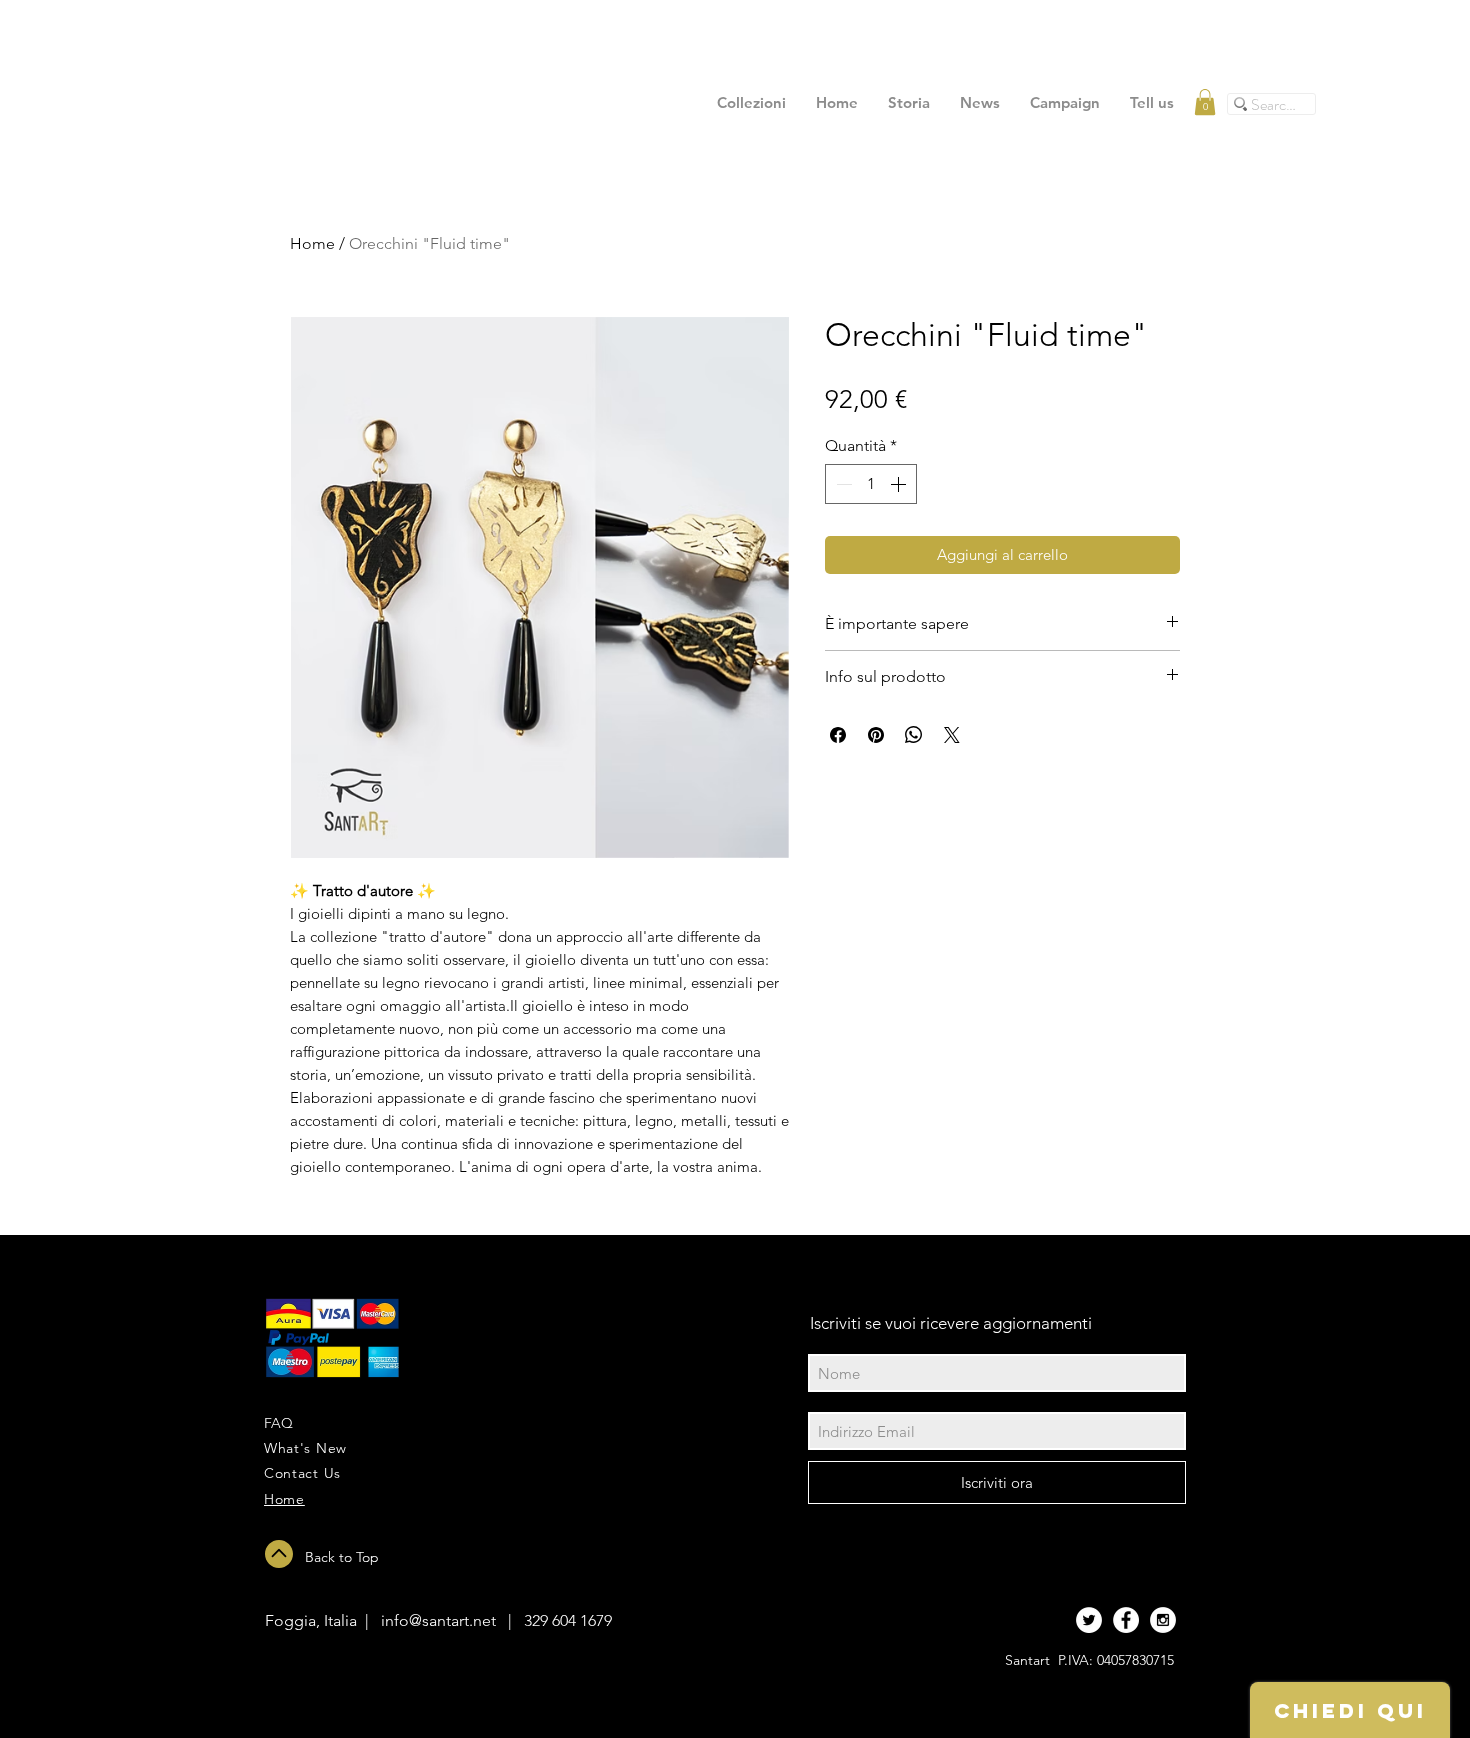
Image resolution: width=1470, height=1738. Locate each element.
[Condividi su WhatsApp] (914, 735)
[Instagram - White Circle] (1163, 1620)
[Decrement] (842, 484)
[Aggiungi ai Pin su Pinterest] (876, 735)
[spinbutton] (871, 484)
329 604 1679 (568, 1620)
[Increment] (900, 484)
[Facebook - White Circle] (1126, 1620)
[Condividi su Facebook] (838, 735)
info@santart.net (438, 1620)
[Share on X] (952, 735)
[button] (1205, 102)
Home (312, 243)
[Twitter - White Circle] (1089, 1620)
